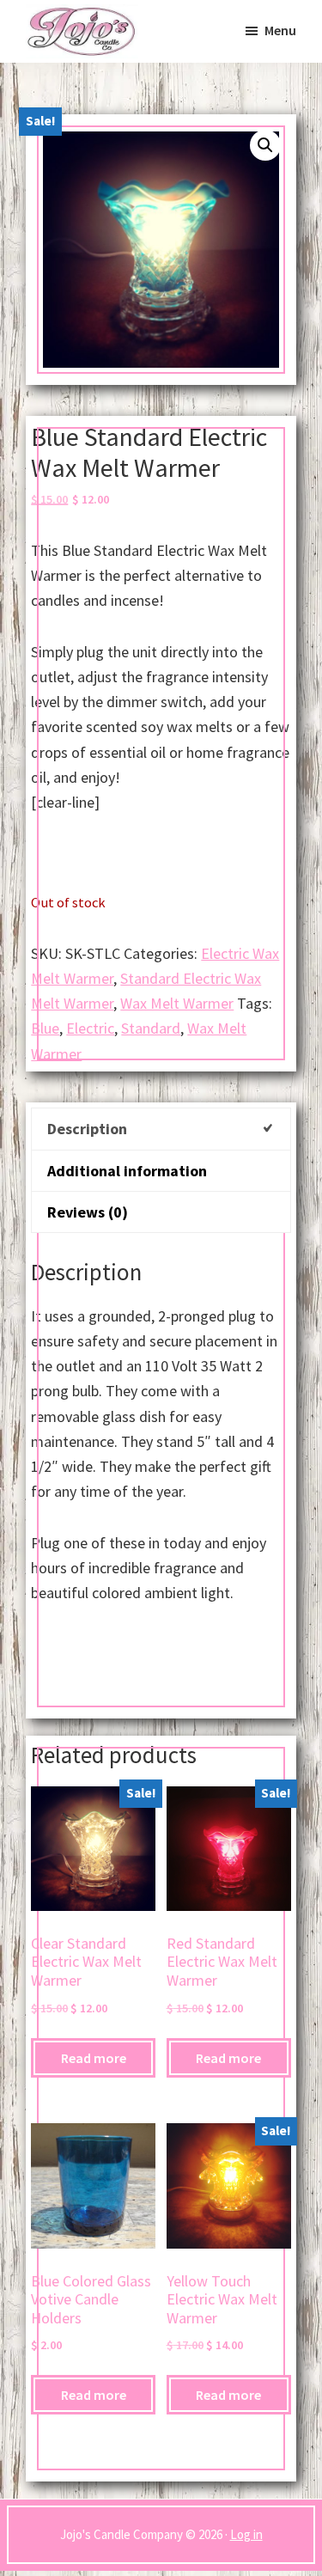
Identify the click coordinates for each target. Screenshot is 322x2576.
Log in (246, 2534)
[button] (265, 145)
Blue (45, 1028)
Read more (94, 2058)
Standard (151, 1028)
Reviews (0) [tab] (88, 1212)
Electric (90, 1028)
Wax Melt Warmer (177, 1003)
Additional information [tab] (127, 1171)
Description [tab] (87, 1129)
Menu (280, 30)
